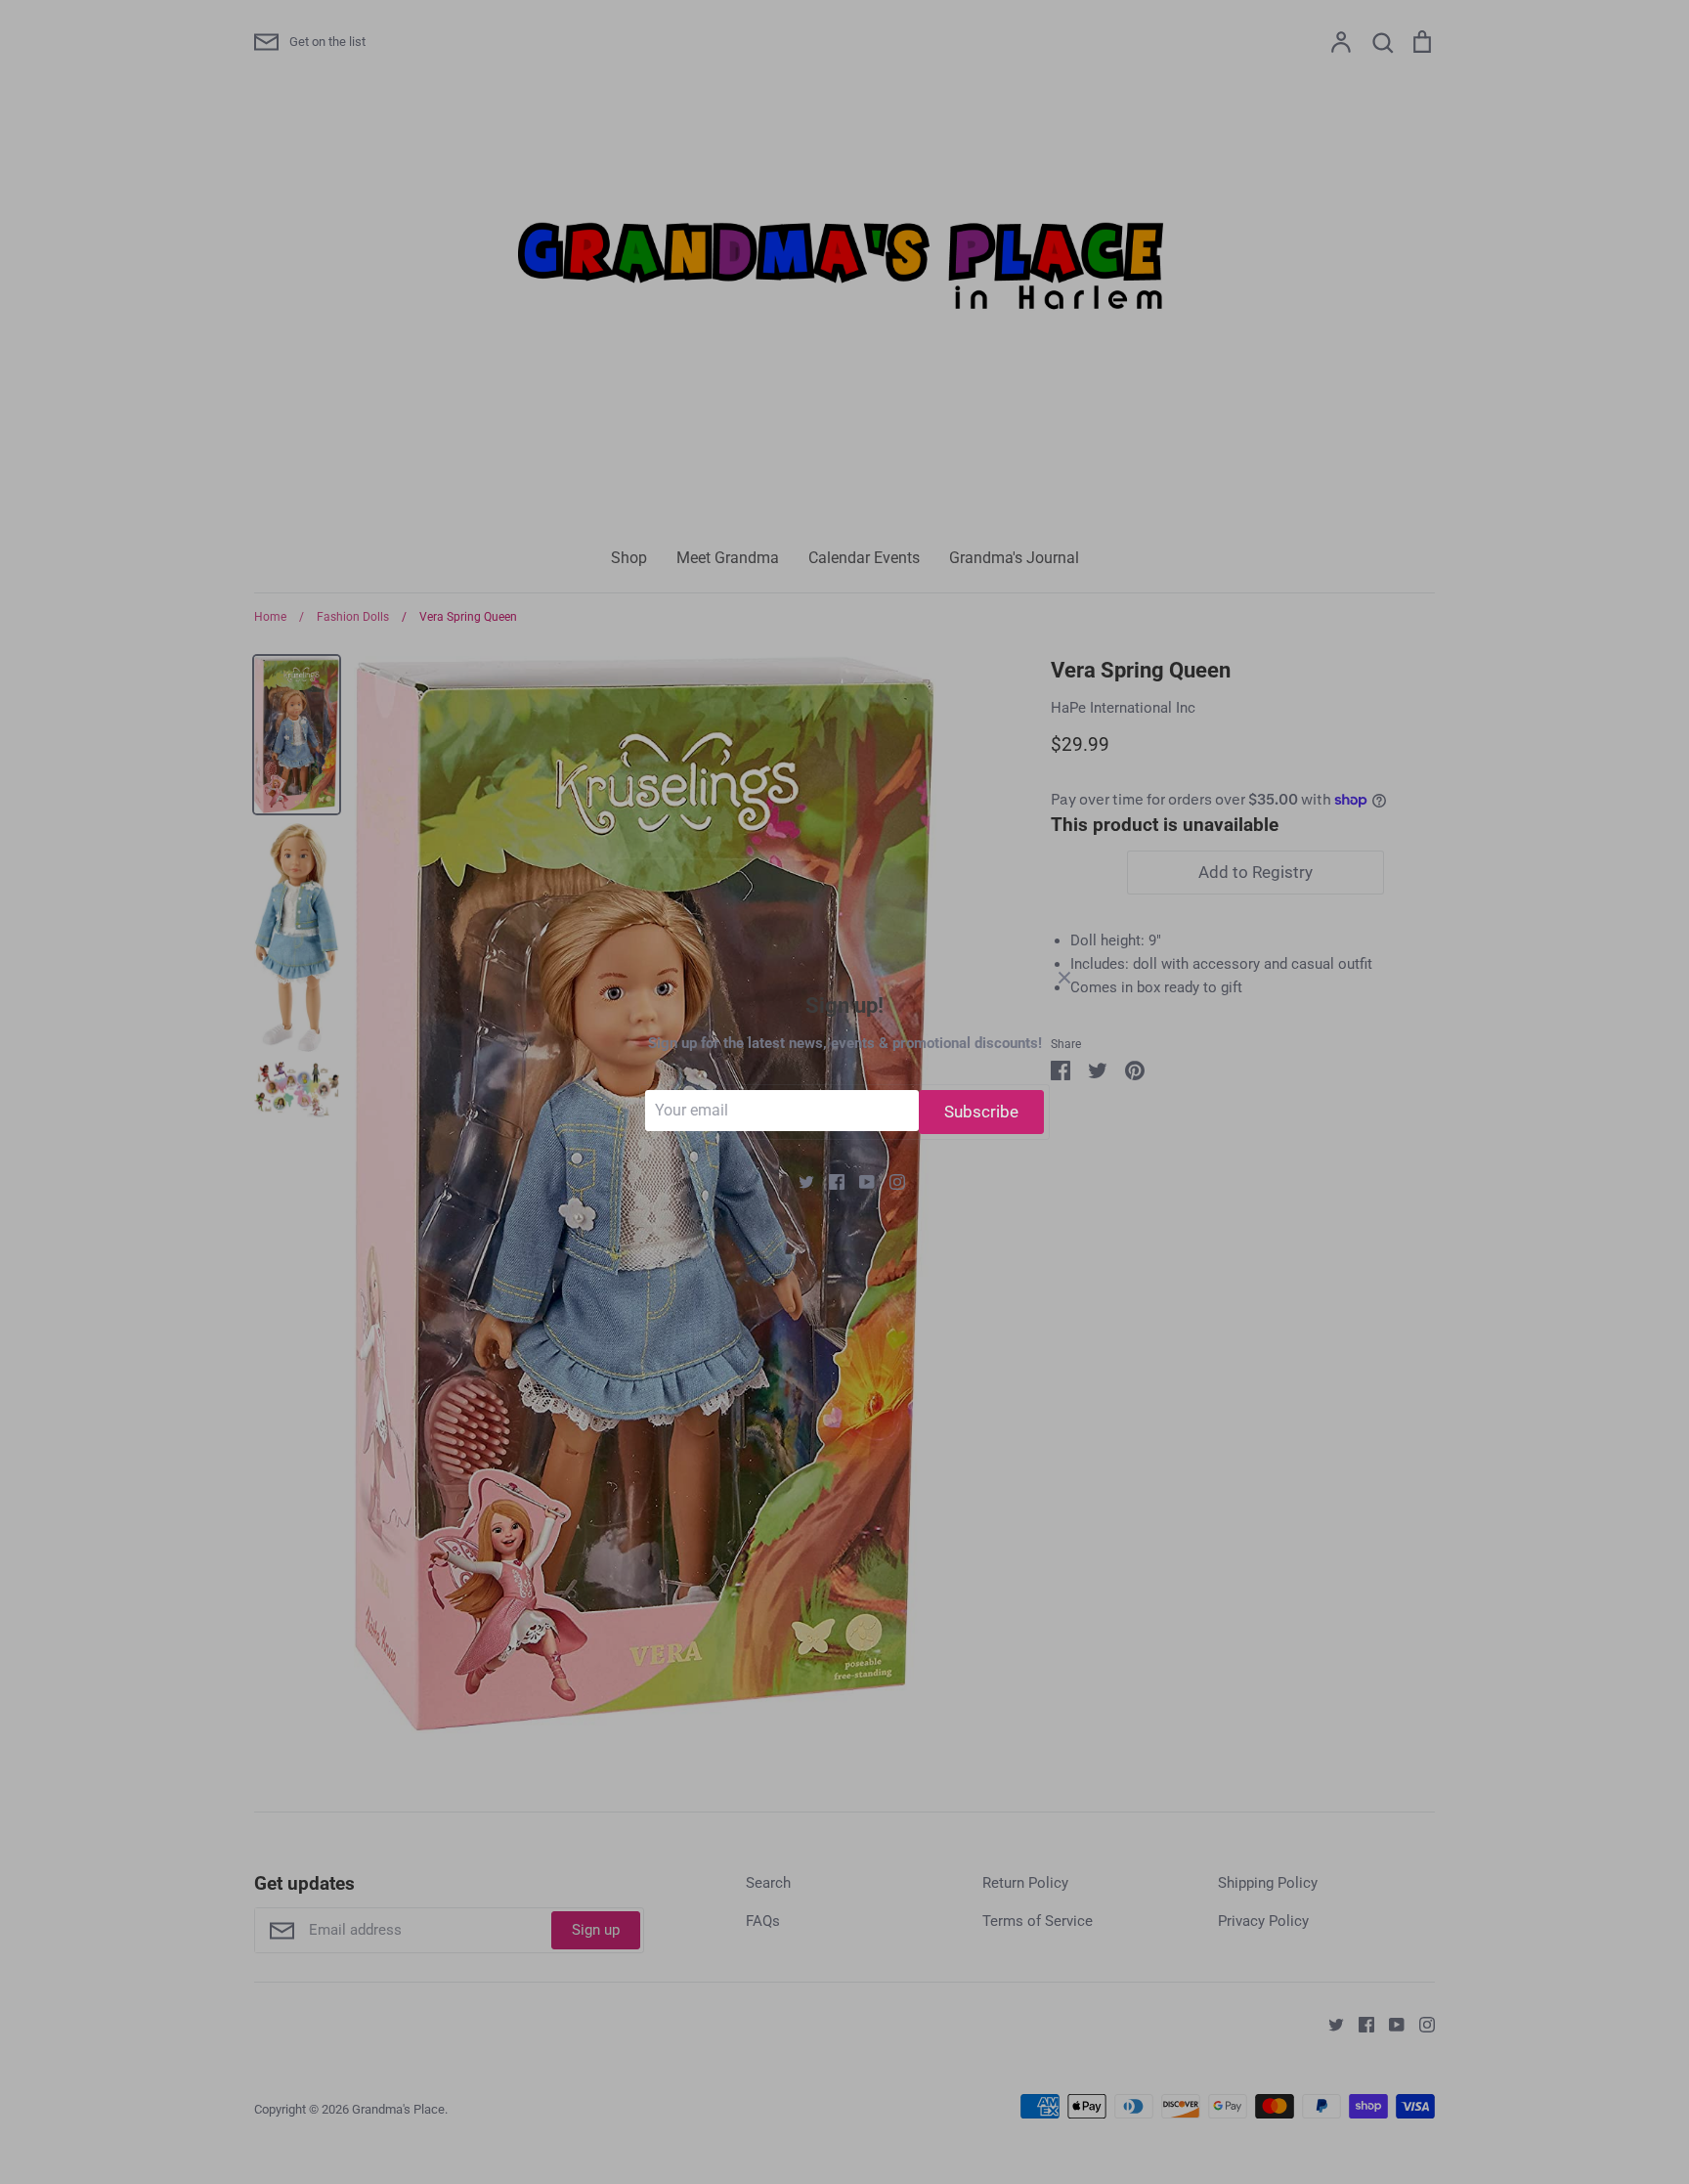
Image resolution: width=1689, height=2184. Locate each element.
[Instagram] (890, 1181)
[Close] (1064, 977)
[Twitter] (799, 1181)
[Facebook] (829, 1181)
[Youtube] (860, 1181)
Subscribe (981, 1112)
